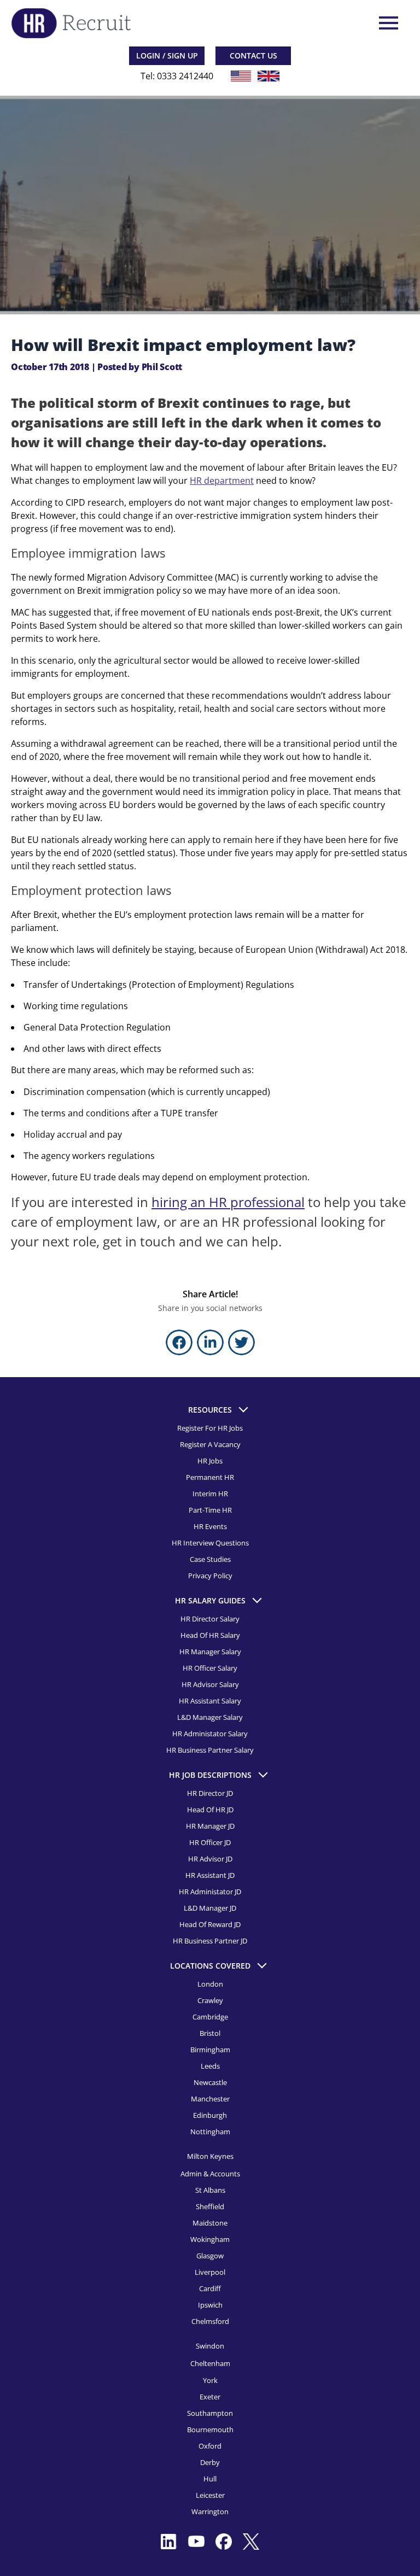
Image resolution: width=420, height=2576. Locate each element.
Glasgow (210, 2256)
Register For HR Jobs (210, 1428)
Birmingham (210, 2050)
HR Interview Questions (210, 1543)
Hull (210, 2479)
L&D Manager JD (210, 1908)
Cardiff (210, 2288)
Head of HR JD (210, 1810)
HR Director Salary (210, 1619)
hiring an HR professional (228, 1202)
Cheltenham (210, 2363)
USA (241, 76)
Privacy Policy (210, 1576)
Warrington (210, 2511)
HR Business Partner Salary (210, 1750)
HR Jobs (210, 1461)
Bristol (210, 2033)
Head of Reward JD (210, 1924)
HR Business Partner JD (210, 1941)
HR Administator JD (210, 1892)
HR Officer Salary (210, 1668)
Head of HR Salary (210, 1635)
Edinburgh (210, 2115)
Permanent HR (210, 1477)
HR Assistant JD (210, 1875)
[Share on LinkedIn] (210, 1342)
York (210, 2380)
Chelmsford (210, 2321)
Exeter (210, 2397)
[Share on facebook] (179, 1342)
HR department (222, 481)
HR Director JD (210, 1793)
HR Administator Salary (210, 1734)
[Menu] (387, 23)
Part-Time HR (210, 1510)
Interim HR (210, 1494)
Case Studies (210, 1559)
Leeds (210, 2066)
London (210, 1984)
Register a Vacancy (210, 1444)
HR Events (210, 1526)
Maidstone (210, 2223)
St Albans (210, 2190)
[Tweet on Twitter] (241, 1342)
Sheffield (210, 2206)
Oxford (210, 2446)
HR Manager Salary (210, 1652)
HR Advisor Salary (210, 1684)
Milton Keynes (210, 2156)
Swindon (210, 2346)
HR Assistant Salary (210, 1701)
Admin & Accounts (210, 2174)
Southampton (210, 2413)
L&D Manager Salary (210, 1717)
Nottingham (210, 2132)
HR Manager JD (210, 1826)
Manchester (210, 2099)
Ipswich (210, 2305)
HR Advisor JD (210, 1859)
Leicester (210, 2495)
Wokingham (210, 2239)
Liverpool (210, 2272)
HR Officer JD (210, 1842)
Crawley (210, 2000)
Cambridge (210, 2017)
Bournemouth (210, 2429)
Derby (210, 2462)
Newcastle (210, 2082)
